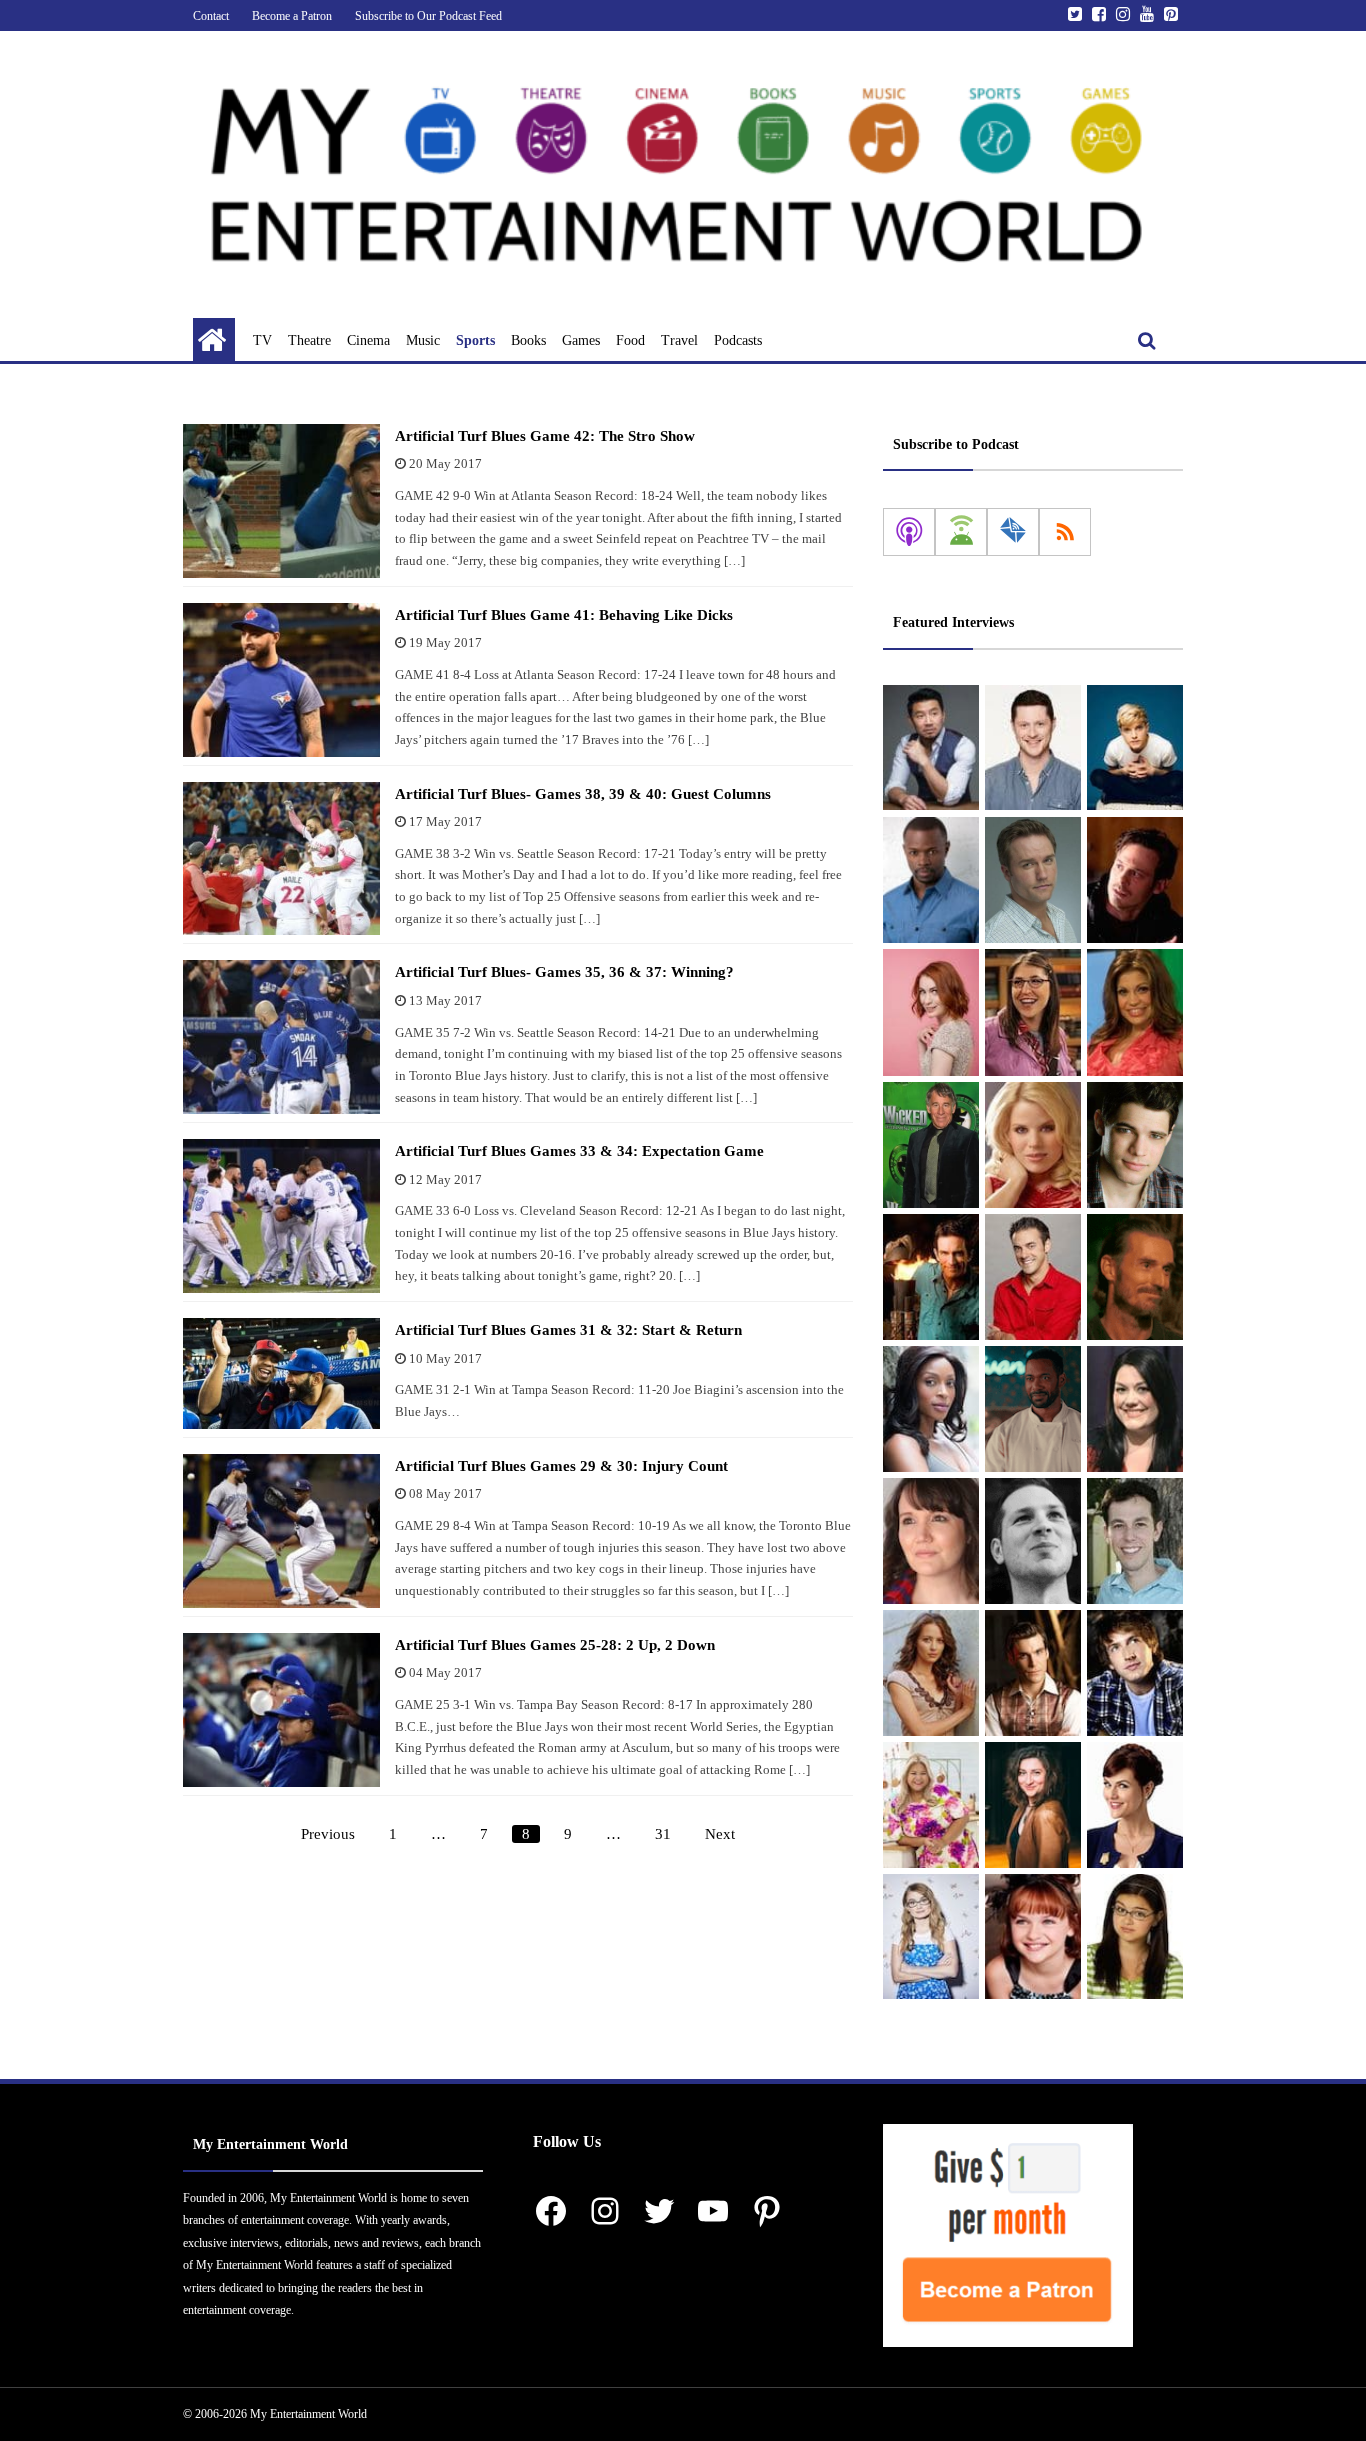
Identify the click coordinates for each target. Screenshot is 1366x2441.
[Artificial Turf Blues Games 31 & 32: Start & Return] (281, 1373)
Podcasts (738, 340)
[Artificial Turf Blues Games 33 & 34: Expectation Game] (281, 1216)
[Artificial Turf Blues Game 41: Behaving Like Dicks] (281, 680)
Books (528, 340)
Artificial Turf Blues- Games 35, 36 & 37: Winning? (564, 972)
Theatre (309, 340)
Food (630, 340)
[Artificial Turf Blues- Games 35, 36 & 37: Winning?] (281, 1037)
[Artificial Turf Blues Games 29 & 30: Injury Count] (281, 1531)
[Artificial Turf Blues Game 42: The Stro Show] (281, 501)
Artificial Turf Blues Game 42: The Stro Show (545, 436)
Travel (679, 340)
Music (423, 340)
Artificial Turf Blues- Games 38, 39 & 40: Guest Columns (583, 794)
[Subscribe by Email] (1013, 532)
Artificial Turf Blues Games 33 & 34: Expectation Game (579, 1151)
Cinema (368, 340)
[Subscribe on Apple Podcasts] (909, 532)
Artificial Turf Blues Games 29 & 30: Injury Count (561, 1466)
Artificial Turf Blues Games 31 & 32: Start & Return (568, 1330)
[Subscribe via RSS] (1065, 532)
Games (581, 340)
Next (720, 1834)
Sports (475, 340)
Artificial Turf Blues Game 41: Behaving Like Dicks (564, 615)
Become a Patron (292, 16)
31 (663, 1834)
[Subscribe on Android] (961, 532)
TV (262, 340)
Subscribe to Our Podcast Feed (428, 16)
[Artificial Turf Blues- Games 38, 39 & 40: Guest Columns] (281, 859)
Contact (211, 16)
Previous (328, 1834)
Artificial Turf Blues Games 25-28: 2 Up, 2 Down (555, 1645)
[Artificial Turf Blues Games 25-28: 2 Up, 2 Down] (281, 1710)
